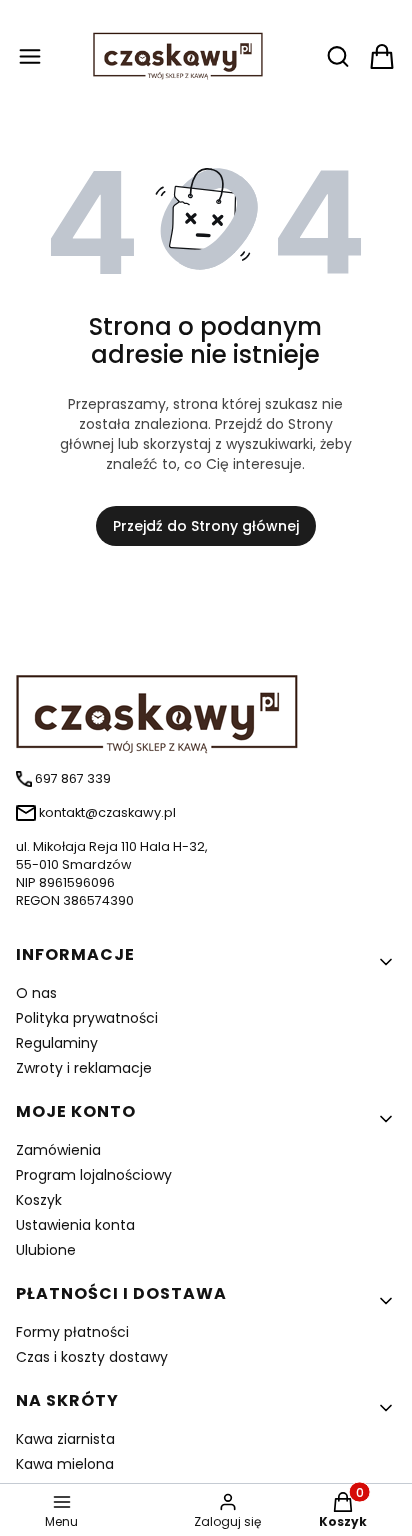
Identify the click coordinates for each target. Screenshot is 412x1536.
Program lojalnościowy (94, 1175)
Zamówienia (58, 1150)
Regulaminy (57, 1043)
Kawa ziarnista (65, 1439)
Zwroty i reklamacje (84, 1068)
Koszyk (39, 1200)
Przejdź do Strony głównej (206, 526)
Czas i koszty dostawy (92, 1357)
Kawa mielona (65, 1464)
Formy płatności (72, 1332)
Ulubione (46, 1250)
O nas (36, 993)
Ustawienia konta (75, 1225)
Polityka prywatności (87, 1018)
